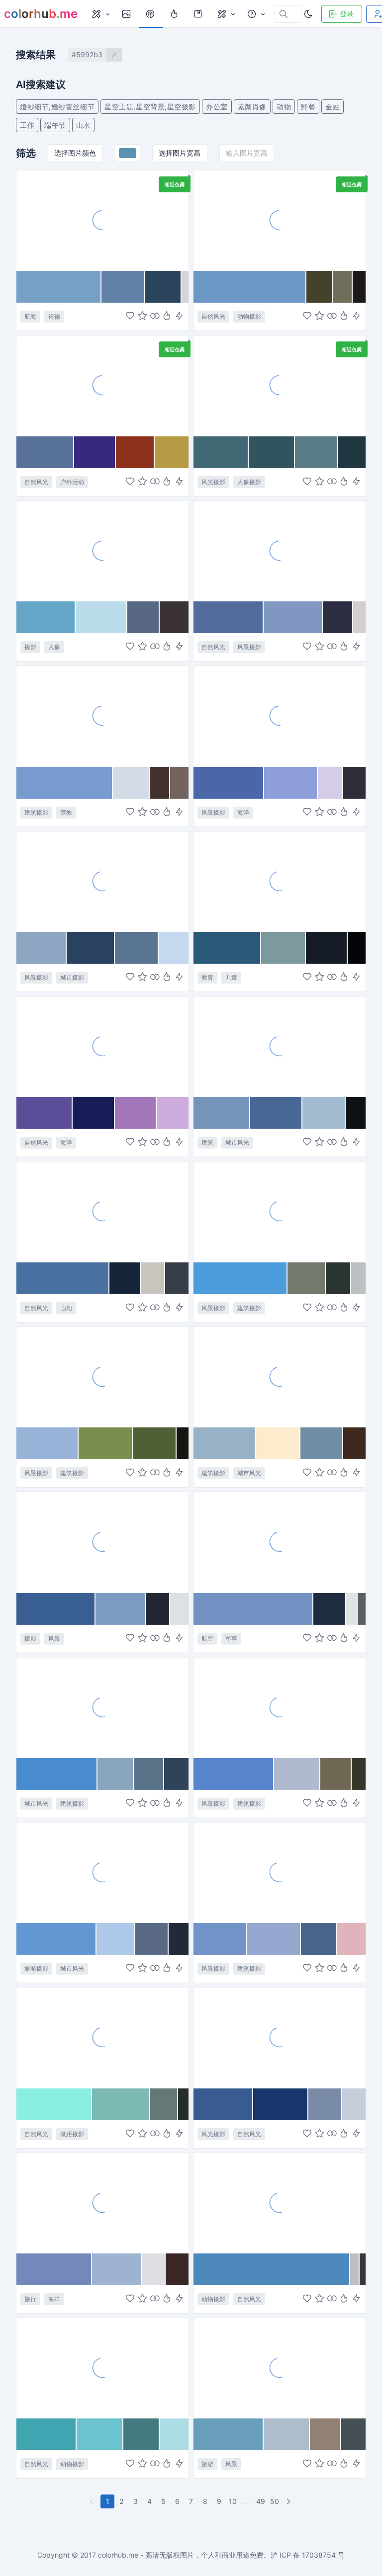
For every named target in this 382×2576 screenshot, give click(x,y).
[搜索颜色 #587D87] (317, 452)
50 (275, 2501)
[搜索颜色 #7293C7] (220, 1939)
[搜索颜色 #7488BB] (54, 2269)
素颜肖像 (252, 107)
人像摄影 (249, 482)
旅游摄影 (36, 1968)
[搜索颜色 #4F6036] (155, 1443)
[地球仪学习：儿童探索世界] (280, 881)
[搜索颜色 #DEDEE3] (153, 2269)
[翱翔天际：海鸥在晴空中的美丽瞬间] (280, 2203)
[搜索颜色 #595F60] (362, 1609)
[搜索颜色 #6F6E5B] (343, 287)
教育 (207, 977)
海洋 (243, 812)
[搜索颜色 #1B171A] (359, 287)
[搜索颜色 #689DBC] (229, 2434)
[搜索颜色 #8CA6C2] (42, 948)
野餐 (308, 107)
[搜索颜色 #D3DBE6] (132, 783)
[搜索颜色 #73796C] (307, 1278)
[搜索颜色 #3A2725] (177, 2269)
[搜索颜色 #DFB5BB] (351, 1939)
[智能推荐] (167, 317)
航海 (30, 316)
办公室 (217, 107)
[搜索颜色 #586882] (143, 617)
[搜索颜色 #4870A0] (63, 1278)
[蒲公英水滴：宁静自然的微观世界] (102, 2037)
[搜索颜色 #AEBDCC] (287, 2434)
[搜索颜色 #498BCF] (57, 1774)
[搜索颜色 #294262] (91, 948)
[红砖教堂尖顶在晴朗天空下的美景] (102, 716)
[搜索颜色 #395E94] (56, 1609)
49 (261, 2501)
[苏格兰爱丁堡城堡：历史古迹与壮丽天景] (280, 1707)
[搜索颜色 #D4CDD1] (359, 617)
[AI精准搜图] (179, 317)
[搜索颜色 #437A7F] (142, 2434)
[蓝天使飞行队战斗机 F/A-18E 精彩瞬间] (280, 1542)
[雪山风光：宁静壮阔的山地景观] (102, 1211)
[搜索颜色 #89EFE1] (54, 2104)
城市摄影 (72, 977)
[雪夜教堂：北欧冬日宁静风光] (280, 1872)
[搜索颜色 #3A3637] (363, 2269)
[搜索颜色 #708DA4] (322, 1443)
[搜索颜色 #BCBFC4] (355, 2269)
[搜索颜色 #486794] (276, 1113)
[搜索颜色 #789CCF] (65, 783)
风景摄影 (249, 647)
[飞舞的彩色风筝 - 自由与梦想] (102, 385)
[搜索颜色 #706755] (336, 1774)
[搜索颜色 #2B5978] (227, 948)
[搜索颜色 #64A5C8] (46, 617)
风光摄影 (213, 482)
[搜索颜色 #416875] (221, 452)
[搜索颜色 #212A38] (179, 1939)
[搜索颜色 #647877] (164, 2104)
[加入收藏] (143, 317)
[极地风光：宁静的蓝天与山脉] (280, 2037)
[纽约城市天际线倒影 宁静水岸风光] (102, 881)
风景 (54, 1638)
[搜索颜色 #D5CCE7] (331, 783)
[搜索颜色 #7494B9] (222, 1113)
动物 (284, 107)
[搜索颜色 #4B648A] (319, 1939)
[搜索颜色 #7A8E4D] (106, 1443)
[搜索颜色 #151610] (183, 1443)
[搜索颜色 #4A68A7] (229, 783)
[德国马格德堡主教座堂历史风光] (280, 1211)
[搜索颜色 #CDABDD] (173, 1113)
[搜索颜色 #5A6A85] (152, 1939)
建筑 (207, 1142)
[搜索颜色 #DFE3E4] (352, 1609)
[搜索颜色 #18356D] (281, 2104)
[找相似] (155, 317)
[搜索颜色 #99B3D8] (48, 1443)
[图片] (127, 14)
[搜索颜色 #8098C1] (293, 617)
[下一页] (289, 2501)
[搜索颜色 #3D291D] (354, 1443)
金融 (333, 107)
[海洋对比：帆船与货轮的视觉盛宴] (102, 220)
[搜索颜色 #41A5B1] (47, 2434)
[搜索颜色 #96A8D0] (274, 1939)
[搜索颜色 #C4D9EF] (174, 948)
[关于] (256, 14)
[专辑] (199, 14)
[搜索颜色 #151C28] (327, 948)
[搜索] (151, 14)
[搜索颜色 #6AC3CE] (100, 2434)
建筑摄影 (36, 812)
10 (233, 2501)
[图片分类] (100, 14)
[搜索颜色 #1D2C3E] (330, 1609)
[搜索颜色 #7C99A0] (284, 948)
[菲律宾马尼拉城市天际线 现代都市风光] (102, 1707)
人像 (54, 647)
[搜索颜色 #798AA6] (325, 2104)
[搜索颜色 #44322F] (160, 783)
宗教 (66, 812)
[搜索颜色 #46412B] (320, 287)
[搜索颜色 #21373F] (352, 452)
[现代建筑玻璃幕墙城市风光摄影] (280, 1046)
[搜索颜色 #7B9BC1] (121, 1609)
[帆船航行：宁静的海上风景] (102, 2203)
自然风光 (213, 316)
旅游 (207, 2464)
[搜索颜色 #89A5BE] (116, 1774)
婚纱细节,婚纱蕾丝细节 (57, 107)
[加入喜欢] (130, 317)
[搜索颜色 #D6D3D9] (185, 287)
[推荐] (175, 14)
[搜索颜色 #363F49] (177, 1278)
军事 (231, 1638)
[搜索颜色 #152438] (125, 1278)
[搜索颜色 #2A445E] (163, 287)
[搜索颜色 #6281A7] (123, 287)
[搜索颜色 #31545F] (272, 452)
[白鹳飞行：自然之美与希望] (280, 220)
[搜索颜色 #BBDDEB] (101, 617)
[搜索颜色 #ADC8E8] (116, 1939)
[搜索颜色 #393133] (174, 617)
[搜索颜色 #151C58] (94, 1113)
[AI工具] (226, 14)
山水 (83, 125)
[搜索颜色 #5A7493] (137, 948)
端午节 (55, 125)
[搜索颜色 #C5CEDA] (354, 2104)
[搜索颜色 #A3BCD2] (324, 1113)
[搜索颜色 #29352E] (338, 1278)
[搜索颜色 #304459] (176, 1774)
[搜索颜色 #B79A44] (172, 452)
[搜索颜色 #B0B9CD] (297, 1774)
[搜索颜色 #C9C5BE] (153, 1278)
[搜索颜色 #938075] (325, 2434)
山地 (66, 1308)
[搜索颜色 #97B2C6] (225, 1443)
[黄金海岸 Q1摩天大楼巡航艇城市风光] (102, 1872)
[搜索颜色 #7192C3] (253, 1609)
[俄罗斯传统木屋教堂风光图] (102, 1377)
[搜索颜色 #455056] (353, 2434)
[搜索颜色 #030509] (357, 948)
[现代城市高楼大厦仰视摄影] (102, 1542)
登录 (347, 14)
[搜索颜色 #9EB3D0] (117, 2269)
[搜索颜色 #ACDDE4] (174, 2434)
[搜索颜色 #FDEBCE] (278, 1443)
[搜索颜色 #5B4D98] (45, 1113)
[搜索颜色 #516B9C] (229, 617)
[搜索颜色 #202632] (158, 1609)
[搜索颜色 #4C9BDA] (240, 1278)
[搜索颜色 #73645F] (179, 783)
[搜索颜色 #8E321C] (135, 452)
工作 (27, 125)
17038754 (319, 2555)
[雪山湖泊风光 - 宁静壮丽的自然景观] (280, 551)
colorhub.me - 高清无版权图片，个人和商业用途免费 (181, 2555)
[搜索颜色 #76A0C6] (59, 287)
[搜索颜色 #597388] (149, 1774)
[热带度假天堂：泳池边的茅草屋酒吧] (280, 2368)
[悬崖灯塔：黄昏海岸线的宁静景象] (102, 1046)
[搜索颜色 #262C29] (183, 2104)
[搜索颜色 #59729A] (45, 452)
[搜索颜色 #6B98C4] (250, 287)
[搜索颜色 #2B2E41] (338, 617)
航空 (207, 1638)
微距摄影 (72, 2134)
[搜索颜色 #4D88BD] (272, 2269)
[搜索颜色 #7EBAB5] (121, 2104)
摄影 (30, 647)
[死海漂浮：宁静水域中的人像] (280, 385)
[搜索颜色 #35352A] (359, 1774)
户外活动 (72, 482)
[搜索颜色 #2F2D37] (354, 783)
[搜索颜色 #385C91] (223, 2104)
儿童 (231, 977)
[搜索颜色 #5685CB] (234, 1774)
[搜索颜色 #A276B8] (136, 1113)
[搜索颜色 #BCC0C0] (358, 1278)
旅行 (30, 2299)
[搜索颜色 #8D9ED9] (291, 783)
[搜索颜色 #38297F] (95, 452)
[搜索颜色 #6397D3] (56, 1939)
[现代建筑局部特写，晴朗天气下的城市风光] (280, 1377)
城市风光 (237, 1142)
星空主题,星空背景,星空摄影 (150, 107)
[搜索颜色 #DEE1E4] (179, 1609)
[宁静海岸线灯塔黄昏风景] (280, 716)
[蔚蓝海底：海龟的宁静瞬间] (102, 2368)
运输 (54, 316)
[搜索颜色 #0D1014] (356, 1113)
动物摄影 (249, 316)
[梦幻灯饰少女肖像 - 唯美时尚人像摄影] (102, 551)
